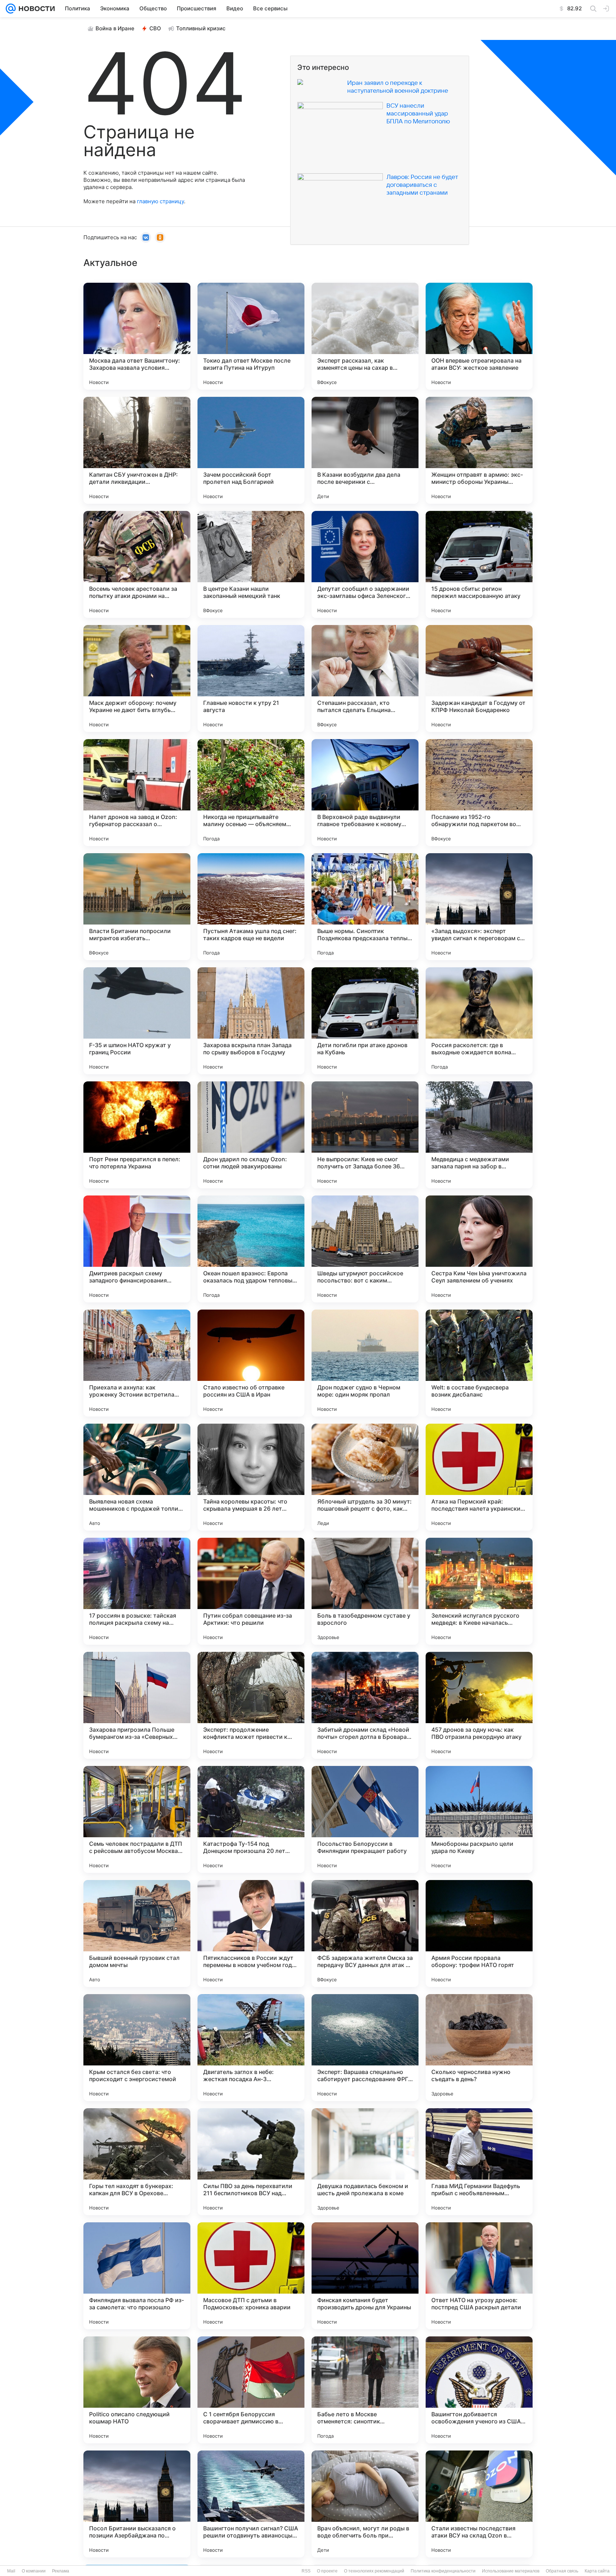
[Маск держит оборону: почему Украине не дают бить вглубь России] (137, 678)
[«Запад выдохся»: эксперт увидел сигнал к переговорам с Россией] (479, 907)
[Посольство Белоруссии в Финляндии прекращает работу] (365, 1819)
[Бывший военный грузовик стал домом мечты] (137, 1934)
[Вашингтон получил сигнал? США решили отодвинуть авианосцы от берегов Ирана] (251, 2504)
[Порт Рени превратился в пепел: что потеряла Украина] (137, 1135)
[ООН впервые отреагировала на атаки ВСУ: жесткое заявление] (479, 336)
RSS (306, 2571)
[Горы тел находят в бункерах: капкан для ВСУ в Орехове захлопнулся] (137, 2162)
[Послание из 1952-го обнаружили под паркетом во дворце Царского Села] (479, 793)
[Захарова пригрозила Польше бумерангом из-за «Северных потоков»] (137, 1705)
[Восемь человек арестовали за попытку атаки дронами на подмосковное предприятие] (137, 564)
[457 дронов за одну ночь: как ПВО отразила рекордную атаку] (479, 1705)
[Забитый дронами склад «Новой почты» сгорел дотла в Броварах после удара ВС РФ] (365, 1705)
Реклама (61, 2571)
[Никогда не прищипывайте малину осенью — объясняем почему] (251, 793)
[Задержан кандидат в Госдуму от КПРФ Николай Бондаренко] (479, 678)
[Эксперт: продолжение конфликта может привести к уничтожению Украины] (251, 1705)
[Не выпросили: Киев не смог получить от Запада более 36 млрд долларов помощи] (365, 1135)
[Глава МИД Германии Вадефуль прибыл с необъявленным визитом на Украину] (479, 2162)
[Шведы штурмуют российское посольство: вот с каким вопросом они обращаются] (365, 1249)
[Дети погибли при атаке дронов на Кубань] (365, 1021)
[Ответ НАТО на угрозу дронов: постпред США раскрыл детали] (479, 2276)
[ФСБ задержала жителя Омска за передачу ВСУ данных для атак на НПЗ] (365, 1934)
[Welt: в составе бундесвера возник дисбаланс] (479, 1363)
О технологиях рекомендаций (374, 2571)
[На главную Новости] (35, 9)
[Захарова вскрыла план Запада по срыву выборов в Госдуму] (251, 1021)
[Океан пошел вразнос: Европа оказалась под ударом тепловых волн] (251, 1249)
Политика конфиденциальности (443, 2571)
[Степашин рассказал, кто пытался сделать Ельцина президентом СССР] (365, 678)
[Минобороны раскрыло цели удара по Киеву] (479, 1819)
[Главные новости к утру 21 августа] (251, 678)
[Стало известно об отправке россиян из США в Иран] (251, 1363)
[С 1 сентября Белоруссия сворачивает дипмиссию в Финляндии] (251, 2390)
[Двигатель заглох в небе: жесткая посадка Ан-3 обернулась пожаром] (251, 2048)
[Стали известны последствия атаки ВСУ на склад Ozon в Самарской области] (479, 2504)
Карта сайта (597, 2571)
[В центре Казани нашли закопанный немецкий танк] (251, 564)
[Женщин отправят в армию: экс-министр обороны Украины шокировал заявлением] (479, 450)
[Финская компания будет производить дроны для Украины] (365, 2276)
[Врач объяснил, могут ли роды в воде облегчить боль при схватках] (365, 2504)
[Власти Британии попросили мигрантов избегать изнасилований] (137, 907)
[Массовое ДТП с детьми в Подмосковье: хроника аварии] (251, 2276)
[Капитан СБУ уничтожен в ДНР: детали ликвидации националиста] (137, 450)
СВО (155, 28)
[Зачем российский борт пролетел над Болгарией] (251, 450)
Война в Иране (115, 28)
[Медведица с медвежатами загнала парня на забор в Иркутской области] (479, 1135)
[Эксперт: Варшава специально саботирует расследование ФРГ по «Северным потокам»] (365, 2048)
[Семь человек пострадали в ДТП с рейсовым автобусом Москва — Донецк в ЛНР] (137, 1819)
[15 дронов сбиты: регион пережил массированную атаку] (479, 564)
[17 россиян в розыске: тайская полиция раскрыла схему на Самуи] (137, 1591)
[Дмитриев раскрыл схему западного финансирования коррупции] (137, 1249)
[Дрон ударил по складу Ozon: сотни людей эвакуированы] (251, 1135)
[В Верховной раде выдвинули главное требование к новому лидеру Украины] (365, 793)
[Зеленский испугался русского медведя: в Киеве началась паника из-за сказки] (479, 1591)
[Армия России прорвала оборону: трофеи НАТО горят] (479, 1934)
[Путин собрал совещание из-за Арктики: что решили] (251, 1591)
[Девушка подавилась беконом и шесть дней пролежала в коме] (365, 2162)
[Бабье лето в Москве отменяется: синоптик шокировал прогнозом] (365, 2390)
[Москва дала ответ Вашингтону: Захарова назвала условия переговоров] (137, 336)
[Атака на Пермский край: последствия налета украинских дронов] (479, 1477)
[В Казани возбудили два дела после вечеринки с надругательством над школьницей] (365, 450)
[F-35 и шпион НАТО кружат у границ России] (137, 1021)
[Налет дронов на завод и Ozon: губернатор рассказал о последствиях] (137, 793)
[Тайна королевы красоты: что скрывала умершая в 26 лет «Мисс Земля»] (251, 1477)
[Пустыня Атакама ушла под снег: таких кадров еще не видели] (251, 907)
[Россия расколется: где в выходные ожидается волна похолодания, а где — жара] (479, 1021)
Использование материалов (511, 2571)
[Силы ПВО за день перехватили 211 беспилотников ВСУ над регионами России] (251, 2162)
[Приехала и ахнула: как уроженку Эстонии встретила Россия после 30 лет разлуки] (137, 1363)
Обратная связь (562, 2571)
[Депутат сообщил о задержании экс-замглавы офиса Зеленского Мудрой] (365, 564)
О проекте (327, 2571)
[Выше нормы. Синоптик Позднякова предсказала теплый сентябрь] (365, 907)
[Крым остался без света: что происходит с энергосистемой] (137, 2048)
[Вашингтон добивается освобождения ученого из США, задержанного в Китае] (479, 2390)
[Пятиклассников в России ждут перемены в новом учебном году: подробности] (251, 1934)
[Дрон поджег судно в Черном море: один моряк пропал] (365, 1363)
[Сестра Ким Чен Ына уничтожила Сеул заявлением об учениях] (479, 1249)
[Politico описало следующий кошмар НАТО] (137, 2390)
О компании (34, 2571)
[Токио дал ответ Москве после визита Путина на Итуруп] (251, 336)
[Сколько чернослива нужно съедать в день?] (479, 2048)
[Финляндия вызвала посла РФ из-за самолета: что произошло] (137, 2276)
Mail (11, 2571)
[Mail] (11, 9)
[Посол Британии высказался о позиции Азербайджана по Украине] (137, 2504)
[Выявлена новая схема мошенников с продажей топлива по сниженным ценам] (137, 1477)
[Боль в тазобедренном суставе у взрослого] (365, 1591)
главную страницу (160, 201)
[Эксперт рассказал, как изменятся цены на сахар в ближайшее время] (365, 336)
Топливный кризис (201, 28)
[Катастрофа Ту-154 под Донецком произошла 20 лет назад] (251, 1819)
